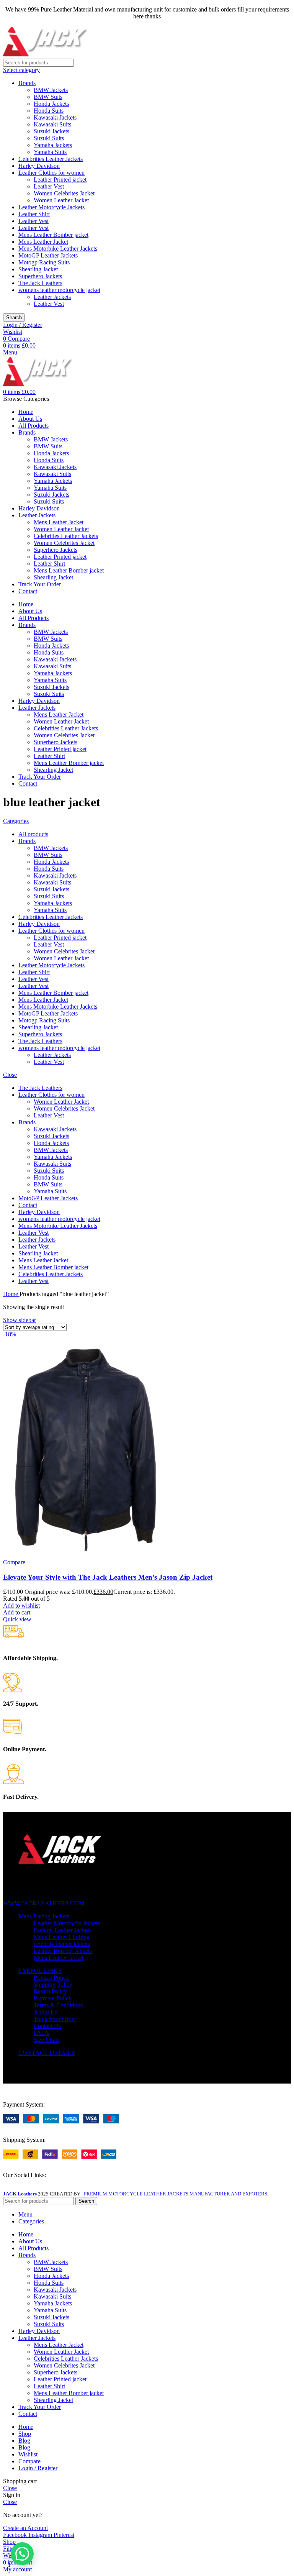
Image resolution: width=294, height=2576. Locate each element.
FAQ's (42, 2033)
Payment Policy (53, 1998)
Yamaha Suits (50, 152)
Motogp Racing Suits (44, 262)
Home (11, 1294)
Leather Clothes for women (51, 173)
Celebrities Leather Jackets (51, 159)
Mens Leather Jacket (43, 242)
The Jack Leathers (40, 283)
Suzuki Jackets (51, 131)
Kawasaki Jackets (55, 117)
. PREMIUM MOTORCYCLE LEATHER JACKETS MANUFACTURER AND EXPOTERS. (175, 2194)
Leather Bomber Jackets (63, 1951)
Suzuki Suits (49, 138)
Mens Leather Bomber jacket (53, 235)
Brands (27, 83)
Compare (29, 2461)
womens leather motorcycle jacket (59, 290)
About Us (46, 2012)
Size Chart (46, 2040)
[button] (17, 1612)
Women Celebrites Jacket (64, 193)
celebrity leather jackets (62, 1944)
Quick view (17, 1619)
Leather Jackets (52, 297)
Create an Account (25, 2528)
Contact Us (47, 2026)
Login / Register (38, 2468)
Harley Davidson (39, 166)
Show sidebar (20, 1320)
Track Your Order (55, 2019)
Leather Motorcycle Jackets (51, 207)
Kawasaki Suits (52, 124)
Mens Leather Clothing (62, 1937)
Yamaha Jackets (53, 145)
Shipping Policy (53, 1985)
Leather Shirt (34, 214)
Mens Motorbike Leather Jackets (58, 249)
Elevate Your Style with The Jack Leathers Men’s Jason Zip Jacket (108, 1577)
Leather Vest (49, 186)
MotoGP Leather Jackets (48, 255)
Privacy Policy (51, 1978)
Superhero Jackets (40, 276)
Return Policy (50, 1991)
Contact (28, 1205)
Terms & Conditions (58, 2005)
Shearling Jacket (38, 269)
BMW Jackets (51, 90)
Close (10, 1075)
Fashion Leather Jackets (63, 1930)
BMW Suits (48, 97)
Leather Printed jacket (60, 180)
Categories (16, 821)
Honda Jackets (51, 104)
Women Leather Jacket (61, 200)
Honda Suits (49, 111)
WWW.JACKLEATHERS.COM (44, 1903)
